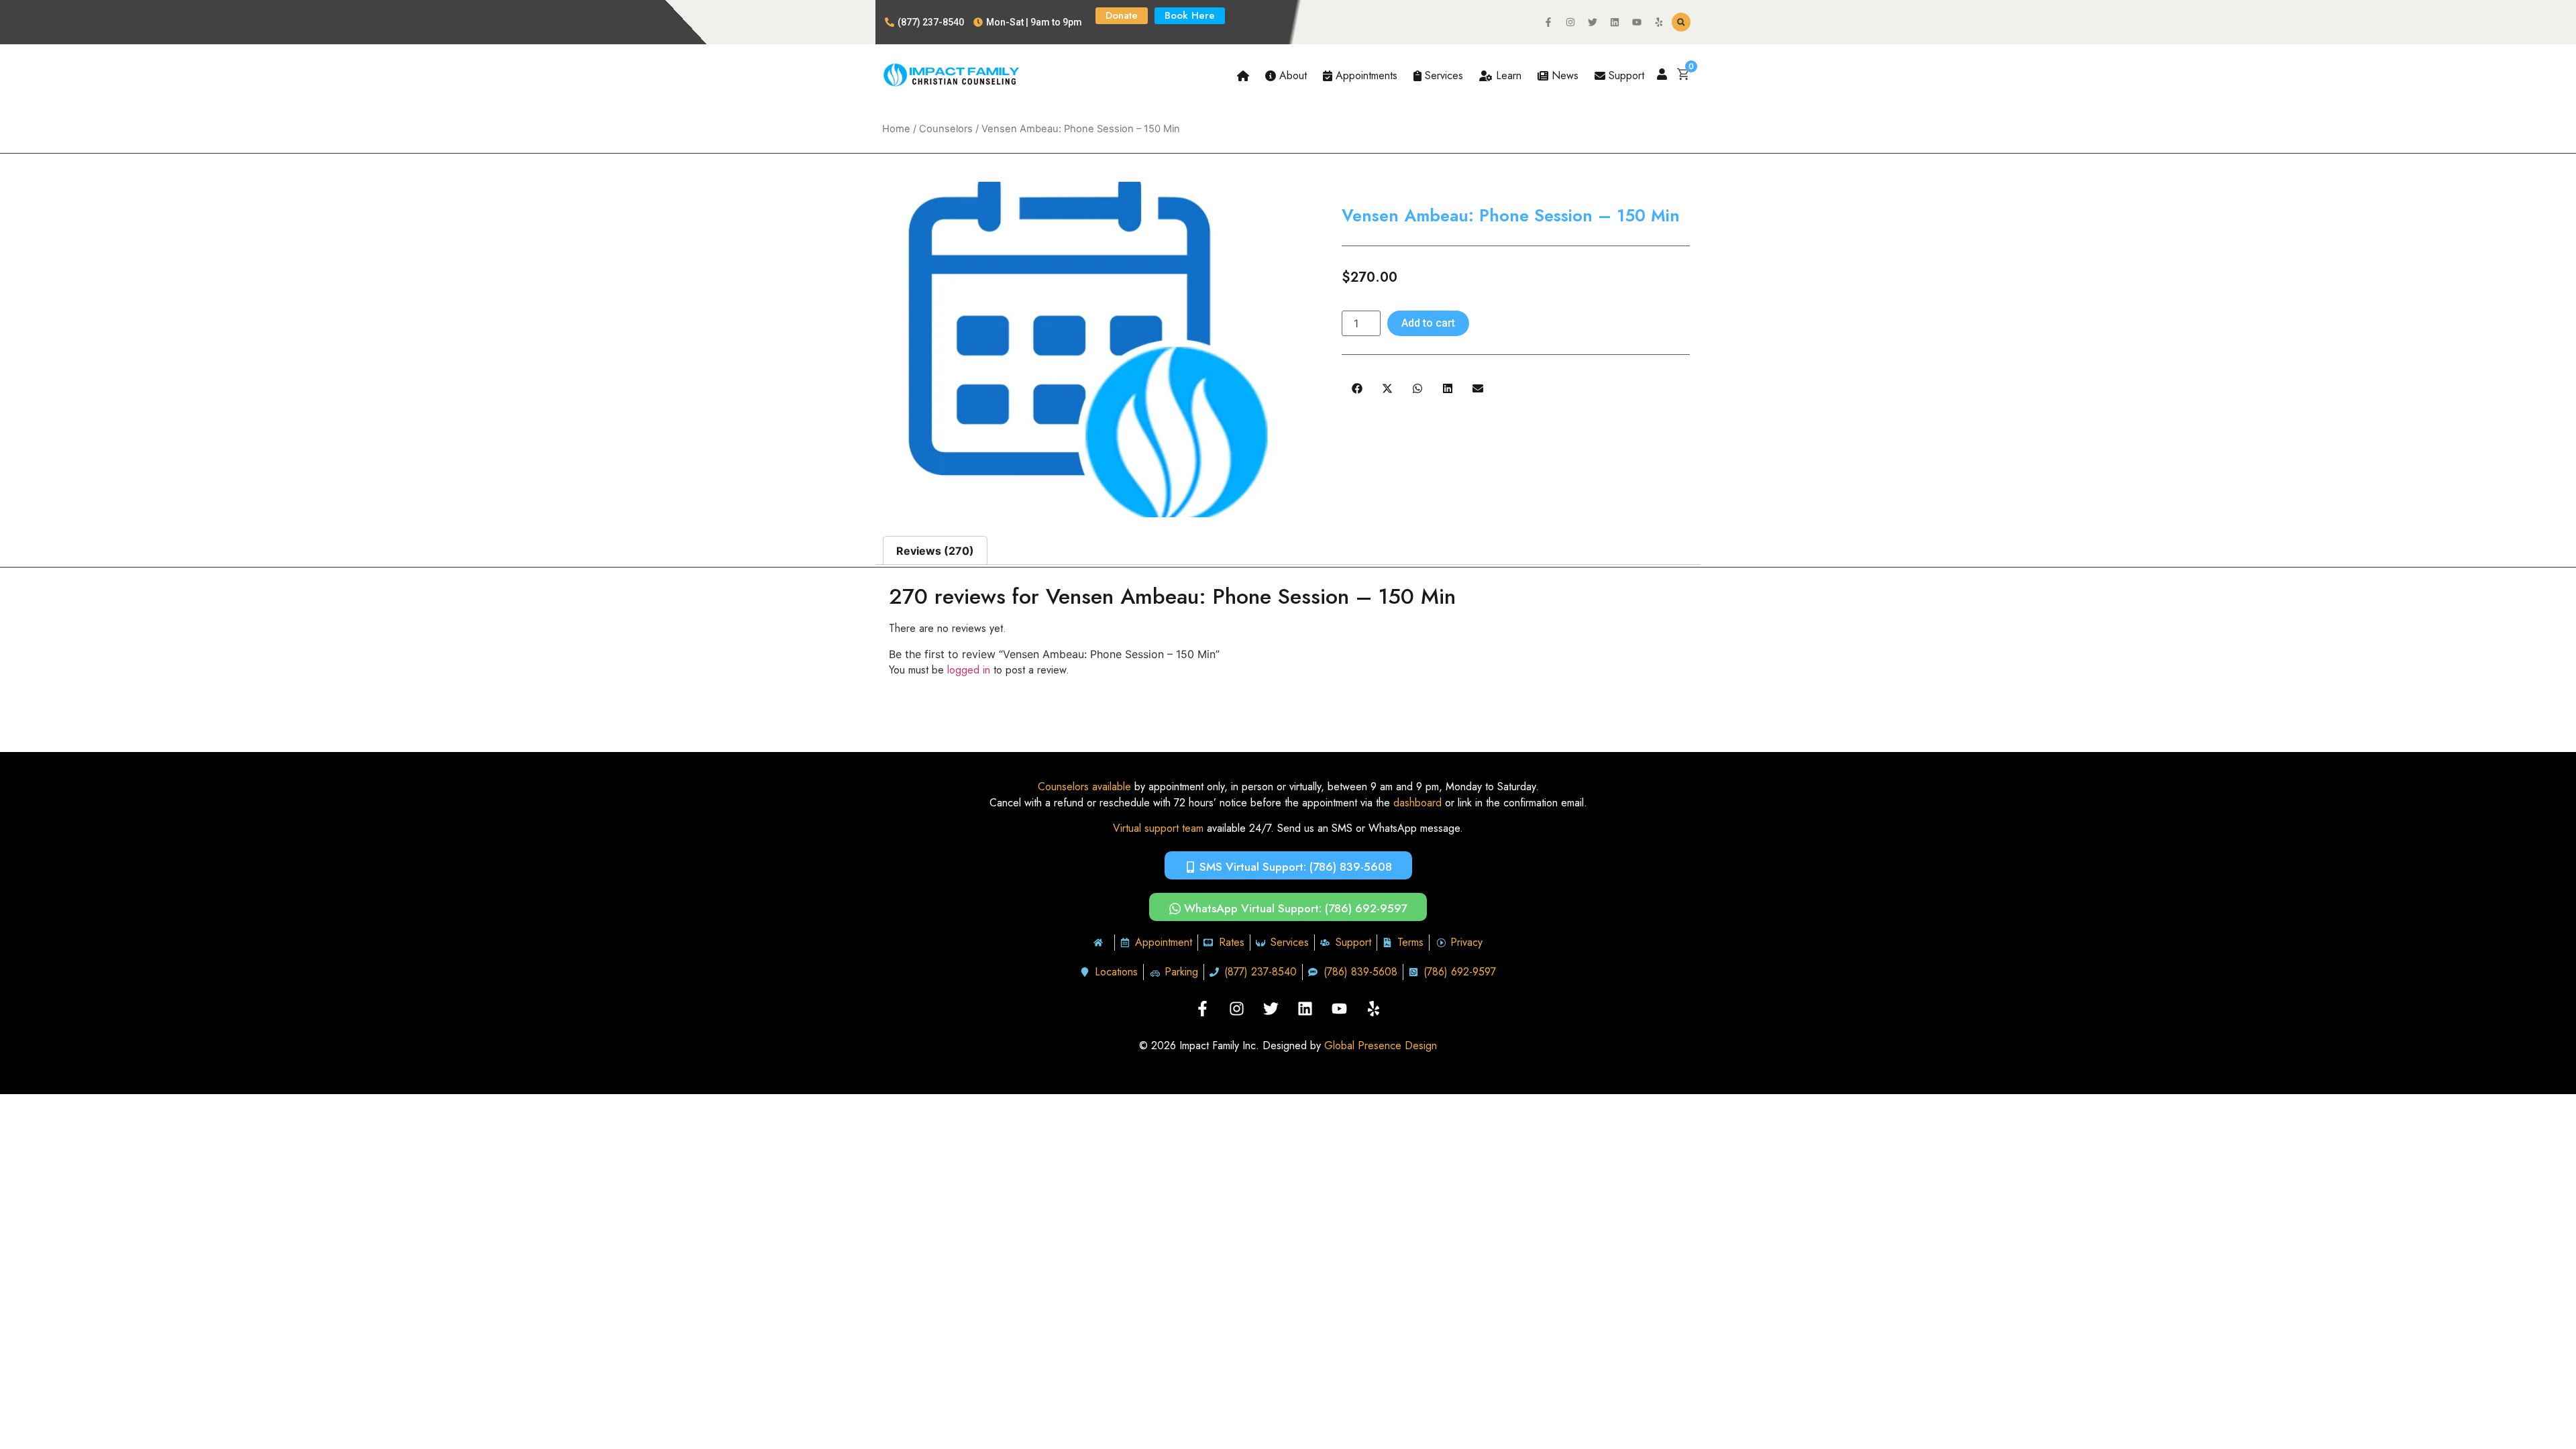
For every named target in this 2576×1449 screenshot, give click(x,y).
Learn (1507, 75)
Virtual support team (1158, 828)
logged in (969, 670)
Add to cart (1428, 323)
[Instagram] (1570, 22)
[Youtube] (1637, 22)
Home (896, 129)
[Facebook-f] (1548, 22)
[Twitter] (1593, 22)
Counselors (946, 129)
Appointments (1365, 75)
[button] (1681, 22)
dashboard (1417, 803)
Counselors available (1084, 787)
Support (1625, 75)
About (1291, 75)
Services (1442, 75)
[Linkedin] (1615, 22)
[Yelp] (1659, 22)
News (1563, 75)
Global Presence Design (1381, 1045)
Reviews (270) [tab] (935, 551)
